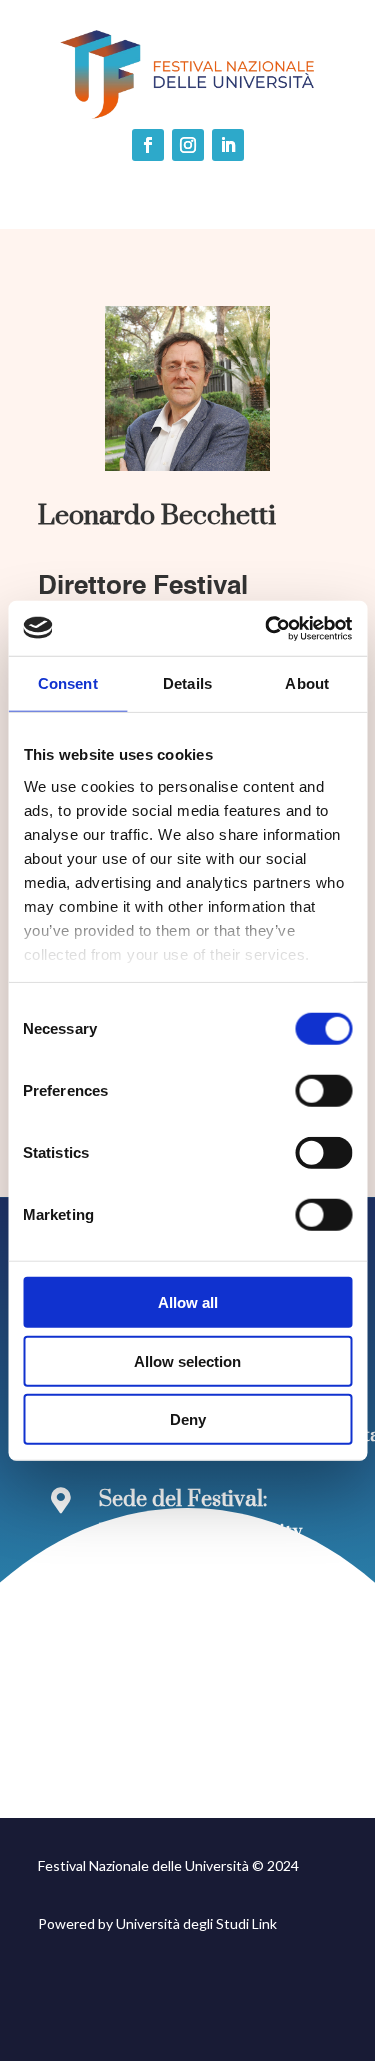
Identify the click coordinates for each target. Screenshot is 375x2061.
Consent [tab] (68, 683)
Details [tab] (187, 683)
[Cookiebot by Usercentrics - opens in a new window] (267, 628)
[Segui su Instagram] (188, 145)
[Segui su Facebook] (148, 145)
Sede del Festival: (183, 1499)
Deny (188, 1419)
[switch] (323, 1091)
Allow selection (187, 1360)
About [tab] (307, 683)
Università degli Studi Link (196, 1923)
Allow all (188, 1302)
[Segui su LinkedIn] (228, 145)
